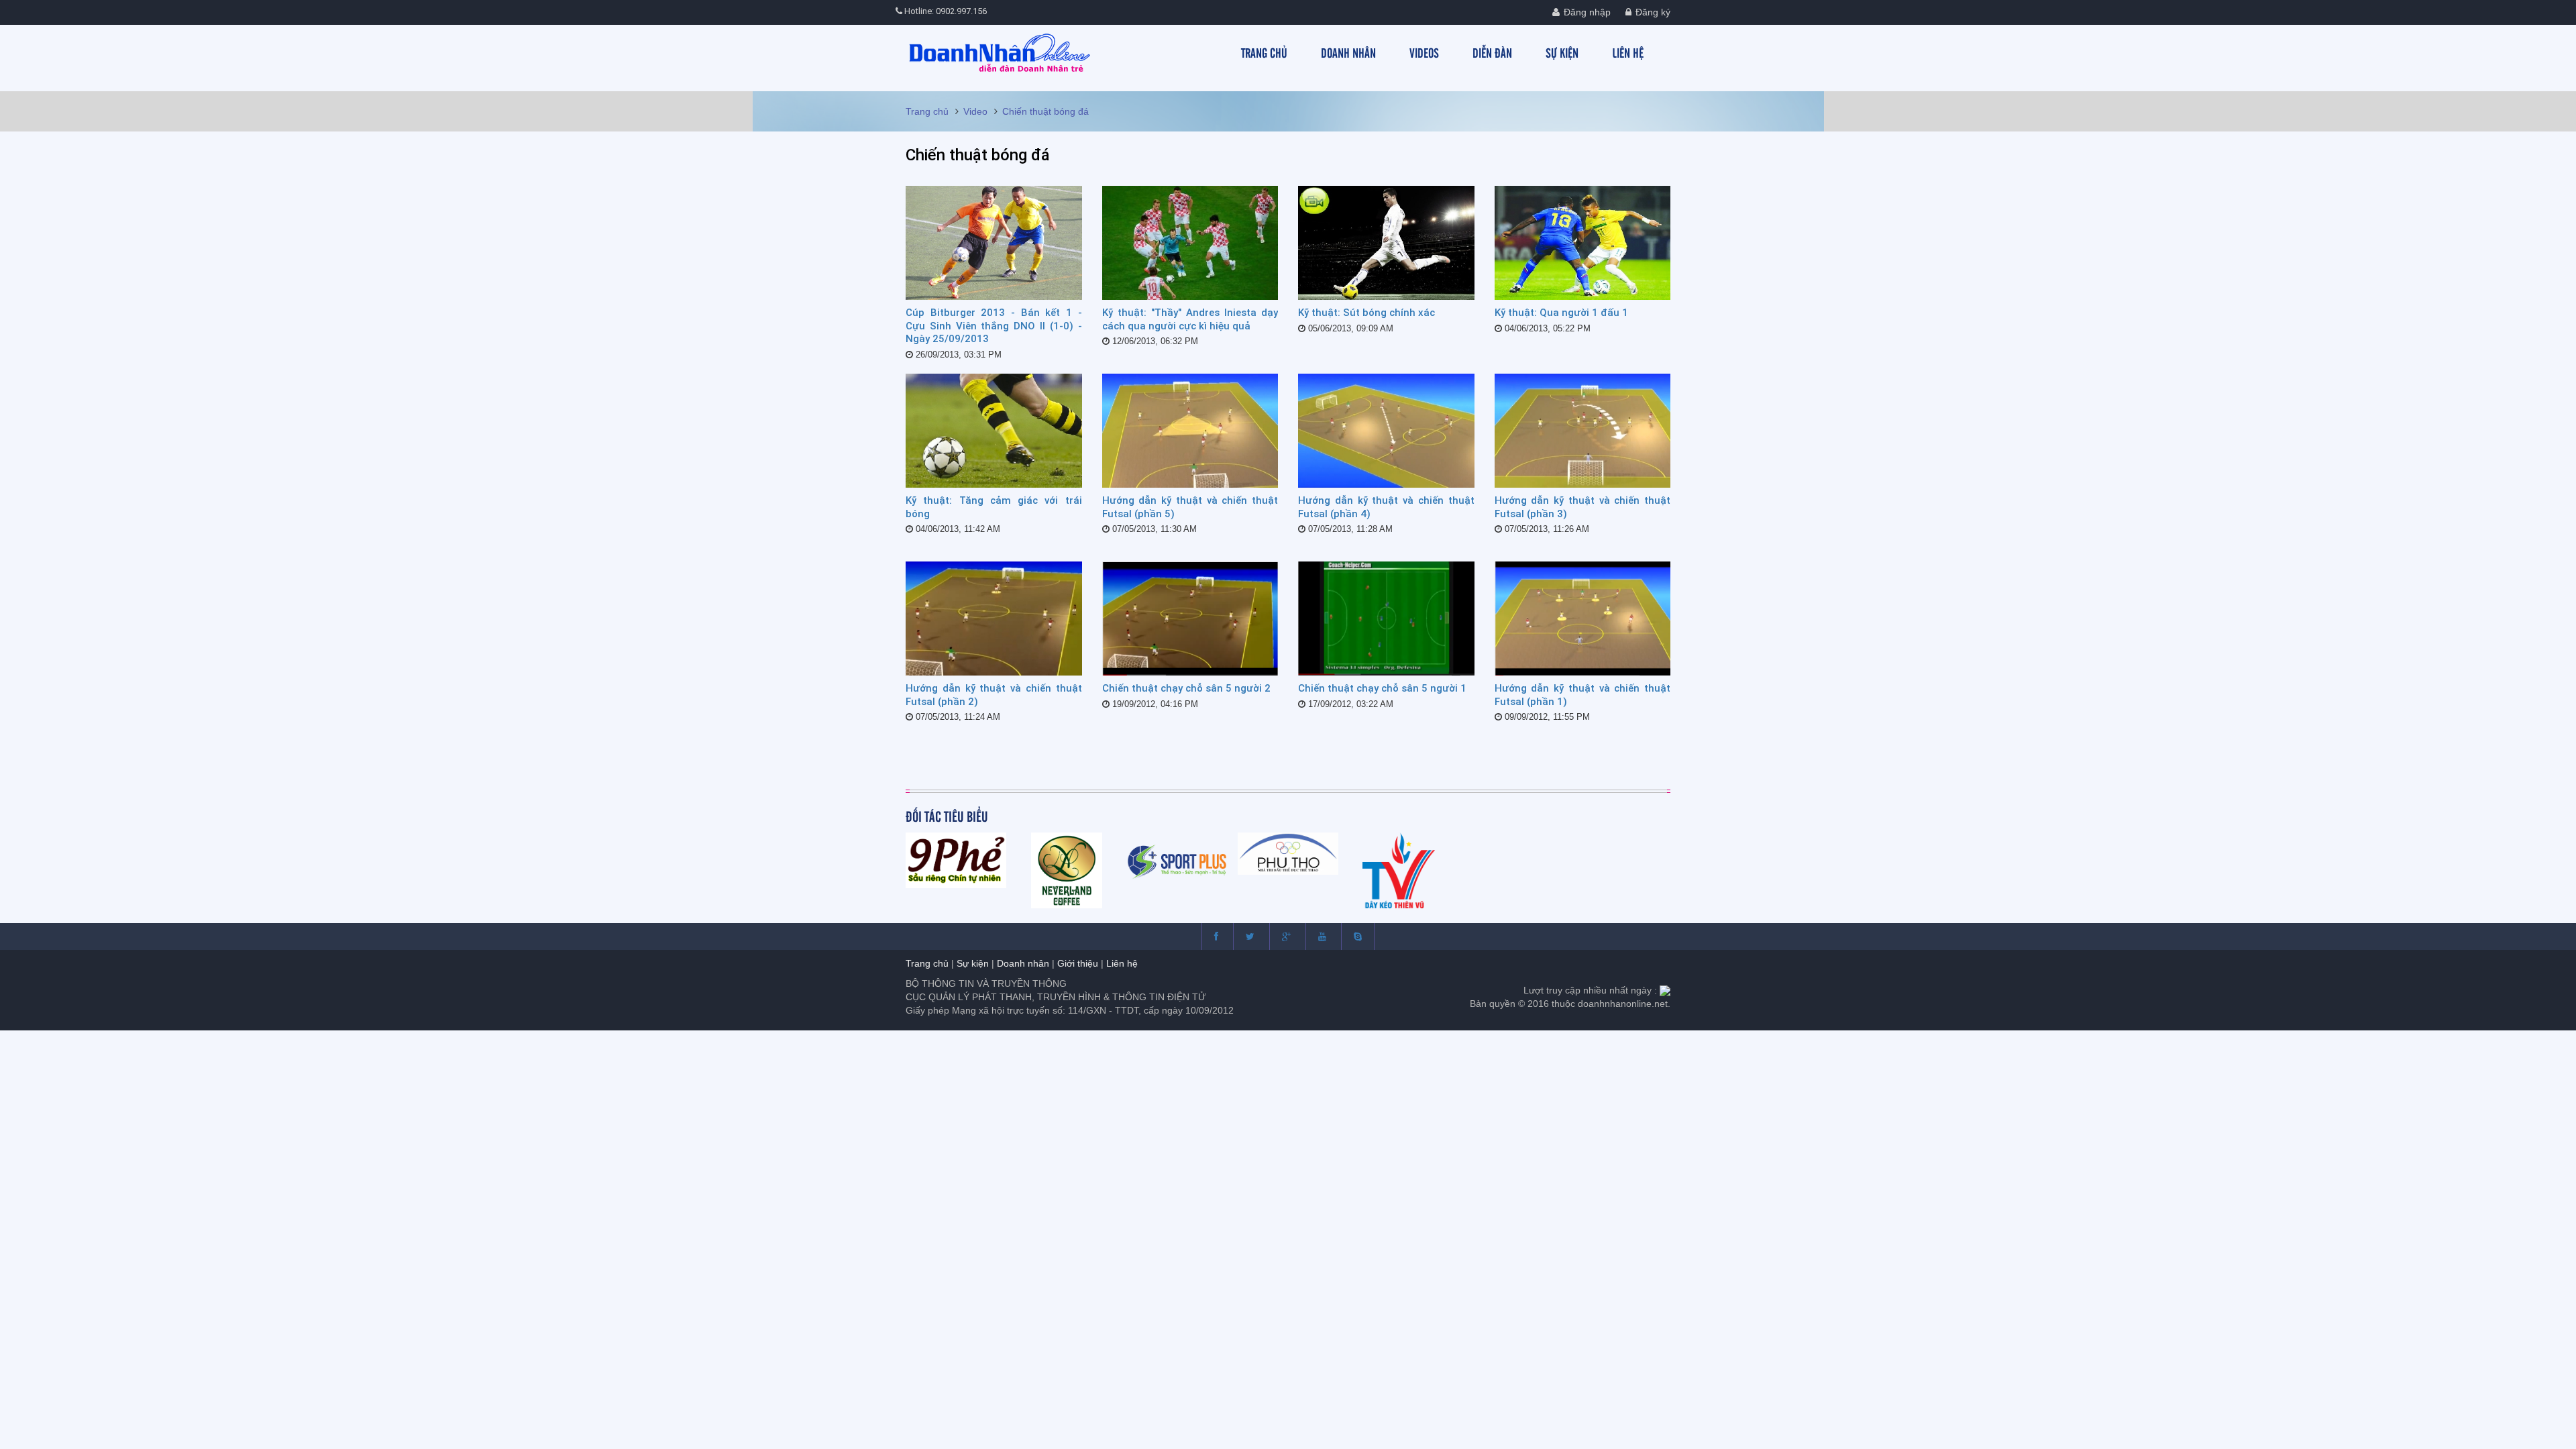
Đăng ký (1652, 12)
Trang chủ (927, 111)
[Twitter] (1250, 936)
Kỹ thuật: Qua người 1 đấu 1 (1561, 313)
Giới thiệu (1078, 963)
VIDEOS (1424, 52)
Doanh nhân (1023, 963)
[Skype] (1358, 936)
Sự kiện (973, 963)
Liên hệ (1122, 963)
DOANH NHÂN (1348, 52)
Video (975, 111)
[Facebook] (1216, 936)
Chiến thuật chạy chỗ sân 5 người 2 (1186, 688)
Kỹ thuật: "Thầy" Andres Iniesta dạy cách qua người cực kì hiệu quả (1190, 319)
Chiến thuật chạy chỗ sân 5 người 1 (1382, 688)
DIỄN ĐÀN (1492, 52)
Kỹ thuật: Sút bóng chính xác (1366, 313)
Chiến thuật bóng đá (1045, 111)
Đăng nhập (1586, 12)
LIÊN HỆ (1628, 52)
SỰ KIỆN (1562, 52)
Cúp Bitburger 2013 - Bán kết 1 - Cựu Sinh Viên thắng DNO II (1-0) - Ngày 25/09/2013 (994, 326)
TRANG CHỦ (1264, 52)
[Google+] (1286, 936)
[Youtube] (1322, 936)
